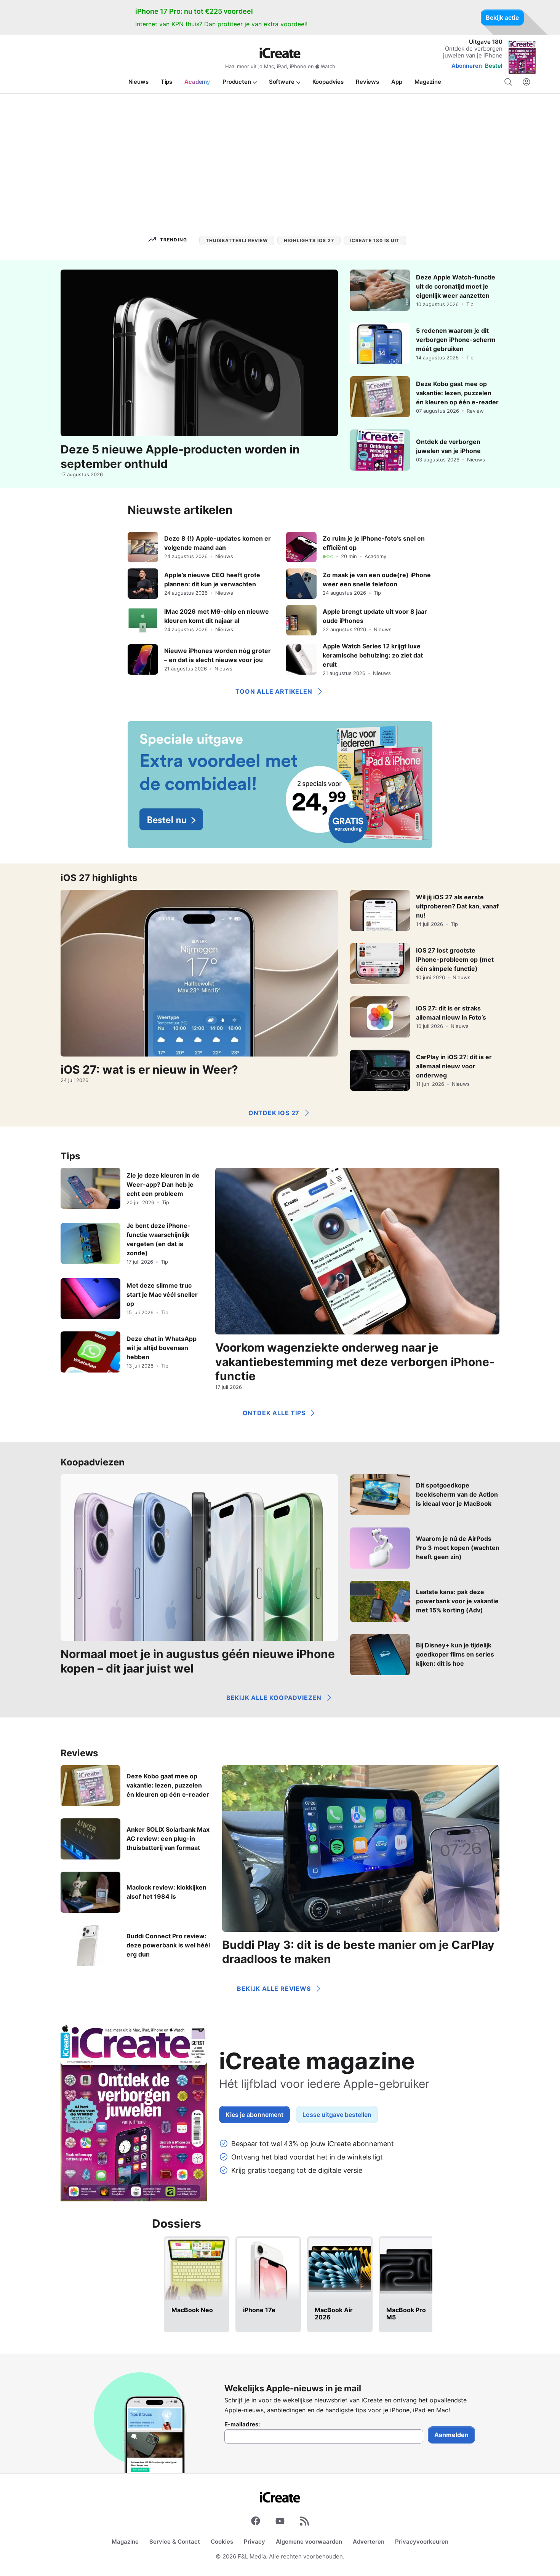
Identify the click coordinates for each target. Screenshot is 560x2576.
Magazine (125, 2542)
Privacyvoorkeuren (422, 2542)
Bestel (494, 66)
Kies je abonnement (254, 2115)
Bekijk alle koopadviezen (274, 1698)
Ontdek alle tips (274, 1413)
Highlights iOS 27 (309, 240)
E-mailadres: (242, 2424)
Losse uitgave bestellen (337, 2115)
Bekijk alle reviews (274, 1989)
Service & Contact (175, 2542)
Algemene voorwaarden (309, 2542)
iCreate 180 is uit (375, 240)
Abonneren (467, 66)
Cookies (222, 2542)
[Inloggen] (526, 82)
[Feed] (304, 2522)
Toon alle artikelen (274, 691)
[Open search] (508, 82)
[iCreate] (280, 53)
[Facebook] (256, 2522)
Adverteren (369, 2542)
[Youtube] (280, 2522)
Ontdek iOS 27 (274, 1113)
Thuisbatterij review (237, 240)
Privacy (254, 2542)
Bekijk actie (502, 18)
